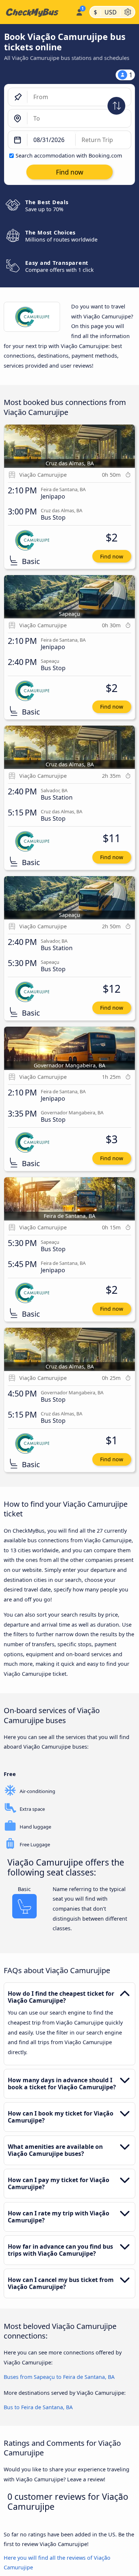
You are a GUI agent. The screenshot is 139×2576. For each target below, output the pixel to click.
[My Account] (79, 11)
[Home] (36, 12)
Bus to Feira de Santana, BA (38, 2407)
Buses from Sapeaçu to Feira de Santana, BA (59, 2377)
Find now (112, 556)
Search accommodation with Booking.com (69, 156)
